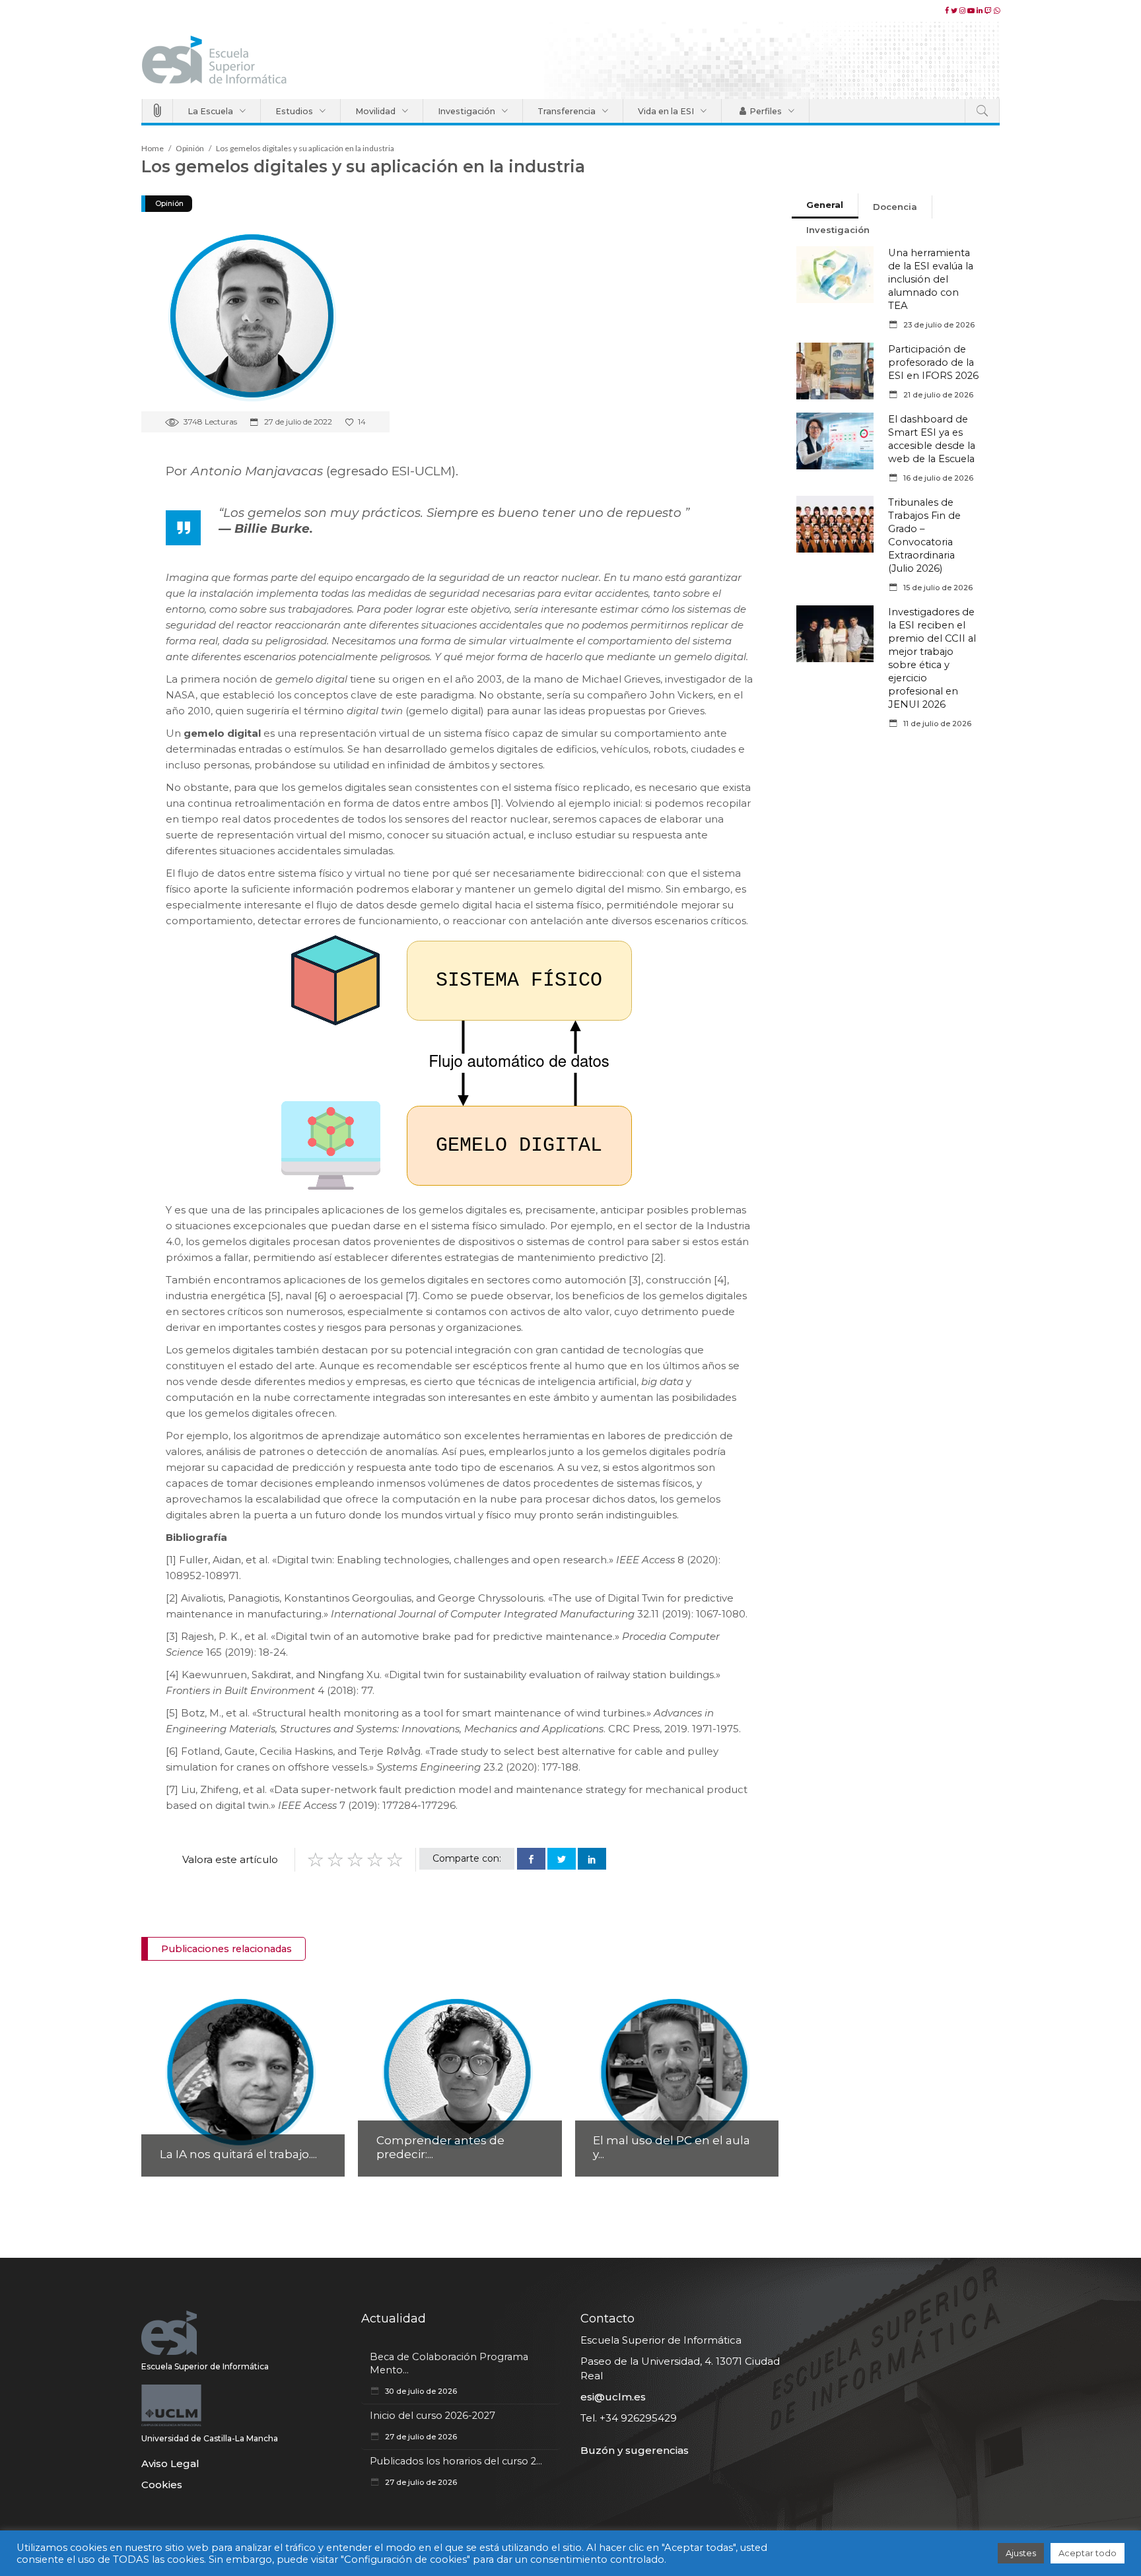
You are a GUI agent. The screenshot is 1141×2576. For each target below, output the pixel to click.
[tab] (825, 206)
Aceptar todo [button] (1088, 2553)
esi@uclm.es (613, 2397)
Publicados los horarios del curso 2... (456, 2461)
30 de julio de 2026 (420, 2391)
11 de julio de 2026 (936, 724)
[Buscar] (982, 111)
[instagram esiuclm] (963, 11)
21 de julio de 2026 (937, 395)
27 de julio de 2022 (297, 422)
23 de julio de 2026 (938, 325)
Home (153, 148)
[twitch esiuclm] (989, 11)
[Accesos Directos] (157, 111)
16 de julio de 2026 (937, 478)
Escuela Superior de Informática (205, 2366)
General (825, 205)
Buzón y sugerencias (635, 2450)
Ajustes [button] (1021, 2553)
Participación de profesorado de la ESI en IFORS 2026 (933, 362)
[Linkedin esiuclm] (981, 11)
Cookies (162, 2485)
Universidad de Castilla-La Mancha (210, 2438)
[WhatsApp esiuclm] (997, 11)
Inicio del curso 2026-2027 (432, 2416)
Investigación (838, 230)
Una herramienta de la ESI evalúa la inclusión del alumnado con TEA (931, 279)
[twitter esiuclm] (955, 11)
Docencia (895, 207)
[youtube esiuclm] (972, 11)
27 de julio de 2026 (420, 2437)
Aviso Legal (170, 2463)
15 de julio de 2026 (937, 588)
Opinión (190, 148)
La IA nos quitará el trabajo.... (238, 2154)
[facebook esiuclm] (948, 11)
